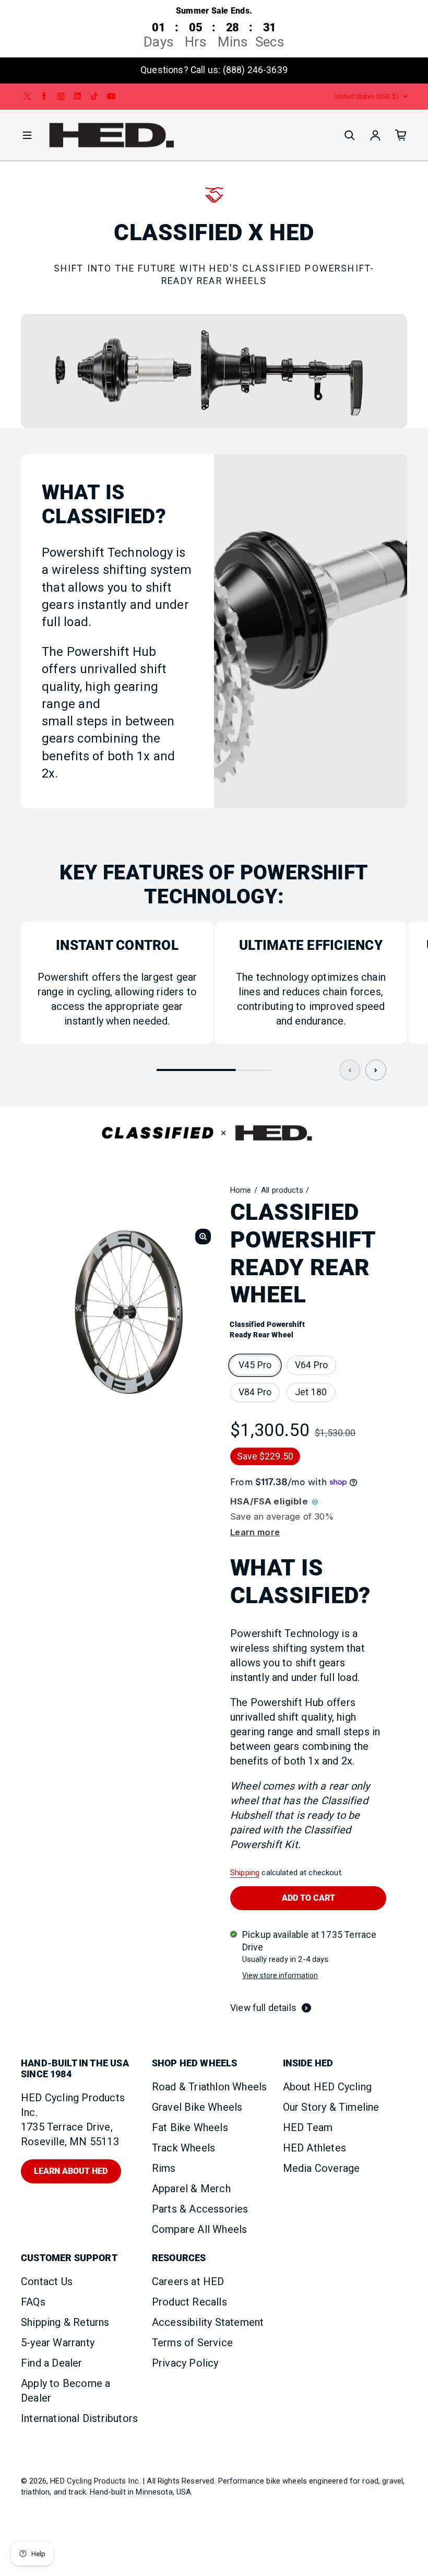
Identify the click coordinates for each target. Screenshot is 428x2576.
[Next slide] (376, 1070)
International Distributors (79, 2418)
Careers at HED (188, 2281)
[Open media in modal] (203, 1237)
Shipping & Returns (65, 2322)
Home (241, 1190)
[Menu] (27, 135)
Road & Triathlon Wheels (210, 2087)
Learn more (255, 1532)
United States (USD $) (367, 96)
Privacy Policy (185, 2363)
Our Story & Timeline (331, 2107)
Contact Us (47, 2281)
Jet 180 (311, 1392)
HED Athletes (314, 2148)
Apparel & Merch (191, 2189)
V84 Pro (255, 1392)
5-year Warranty (58, 2343)
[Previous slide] (350, 1070)
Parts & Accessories (200, 2209)
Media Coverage (322, 2168)
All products (282, 1190)
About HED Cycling (327, 2087)
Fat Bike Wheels (190, 2127)
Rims (164, 2168)
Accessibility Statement (208, 2322)
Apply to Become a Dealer (66, 2391)
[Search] (350, 135)
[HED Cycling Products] (112, 136)
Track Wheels (183, 2148)
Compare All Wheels (200, 2229)
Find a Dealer (52, 2363)
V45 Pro (255, 1365)
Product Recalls (189, 2302)
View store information (280, 1975)
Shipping (245, 1873)
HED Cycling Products (88, 2481)
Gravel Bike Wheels (197, 2107)
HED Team (308, 2127)
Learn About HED (71, 2171)
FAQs (33, 2302)
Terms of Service (192, 2343)
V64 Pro (311, 1365)
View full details (263, 2008)
